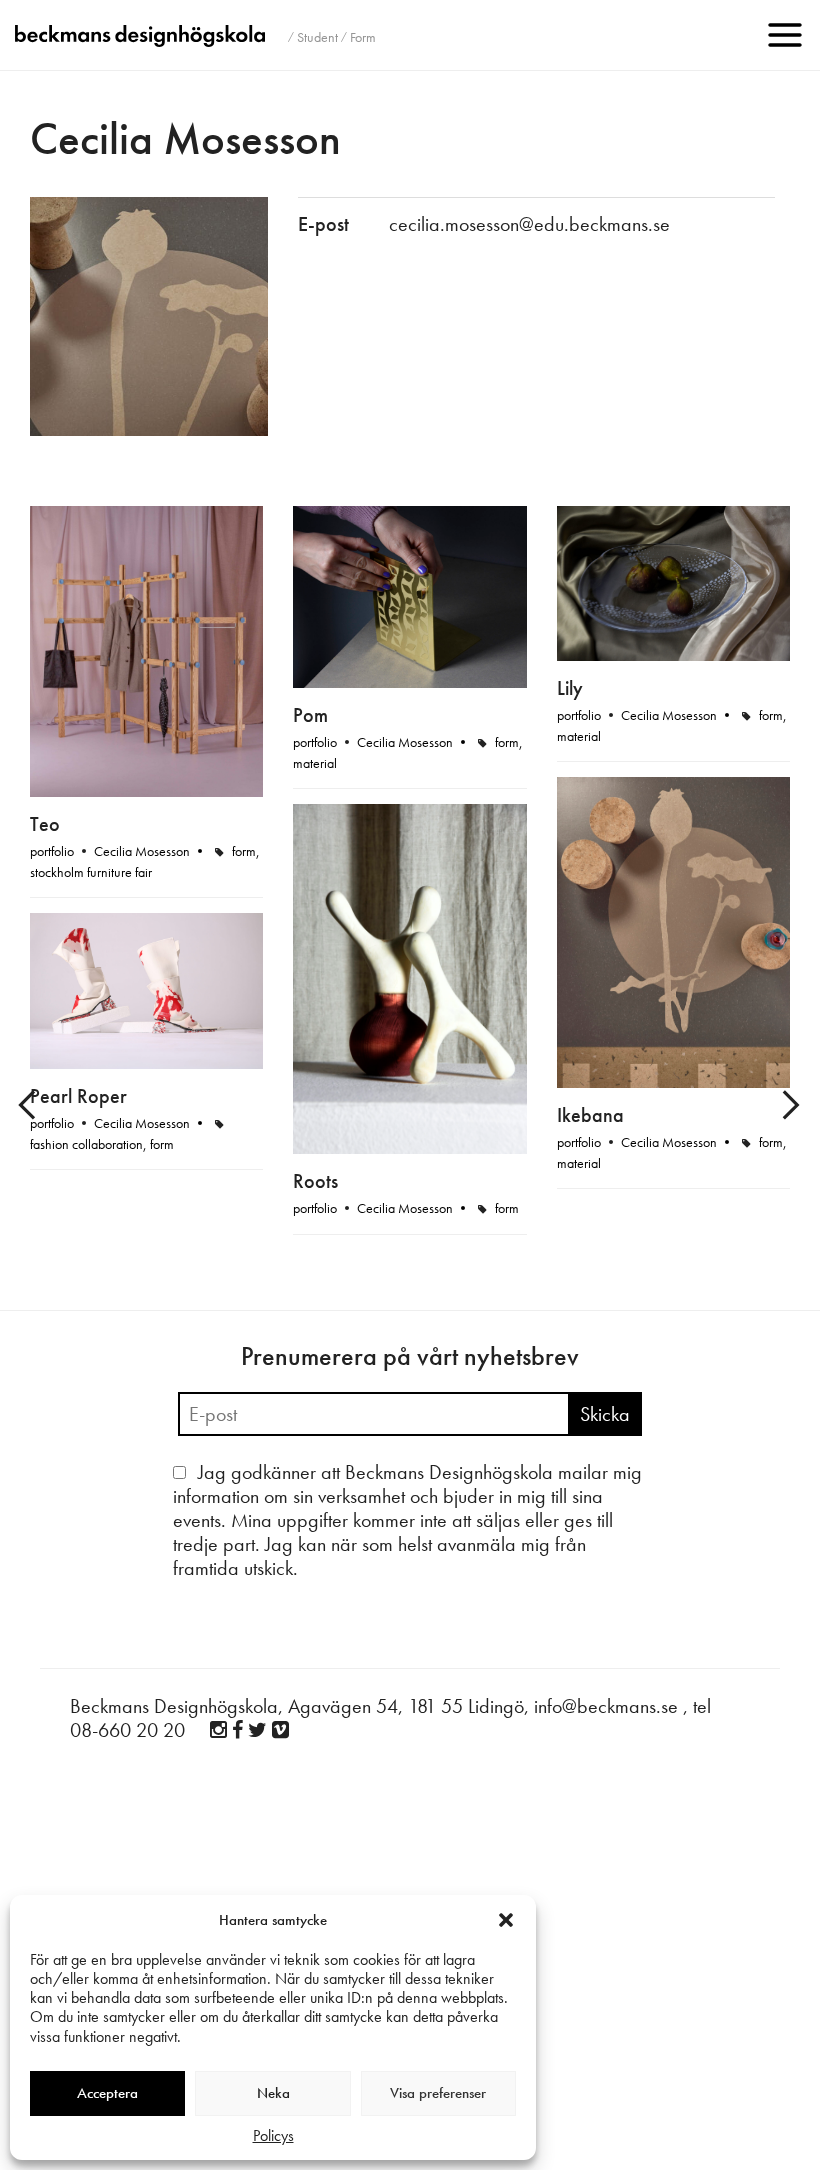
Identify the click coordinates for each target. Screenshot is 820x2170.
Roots (315, 1181)
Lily (570, 688)
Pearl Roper (78, 1096)
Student (317, 37)
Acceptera (107, 2093)
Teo (45, 824)
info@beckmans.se (606, 1706)
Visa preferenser (438, 2093)
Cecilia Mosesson (142, 851)
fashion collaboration (86, 1144)
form (244, 851)
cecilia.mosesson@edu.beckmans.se (529, 224)
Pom (310, 715)
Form (363, 37)
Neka (273, 2093)
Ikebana (590, 1115)
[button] (506, 1920)
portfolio (52, 851)
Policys (273, 2135)
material (315, 763)
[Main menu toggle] (785, 35)
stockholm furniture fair (91, 872)
